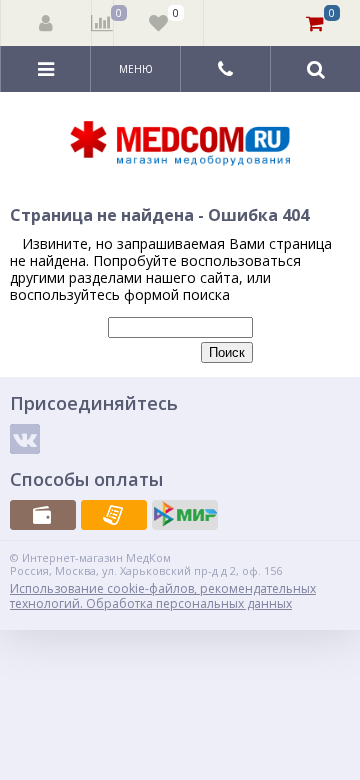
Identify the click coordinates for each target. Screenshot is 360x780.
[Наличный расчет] (43, 515)
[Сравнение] (102, 23)
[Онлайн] (185, 515)
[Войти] (46, 23)
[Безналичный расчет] (114, 515)
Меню (136, 69)
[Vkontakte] (25, 439)
